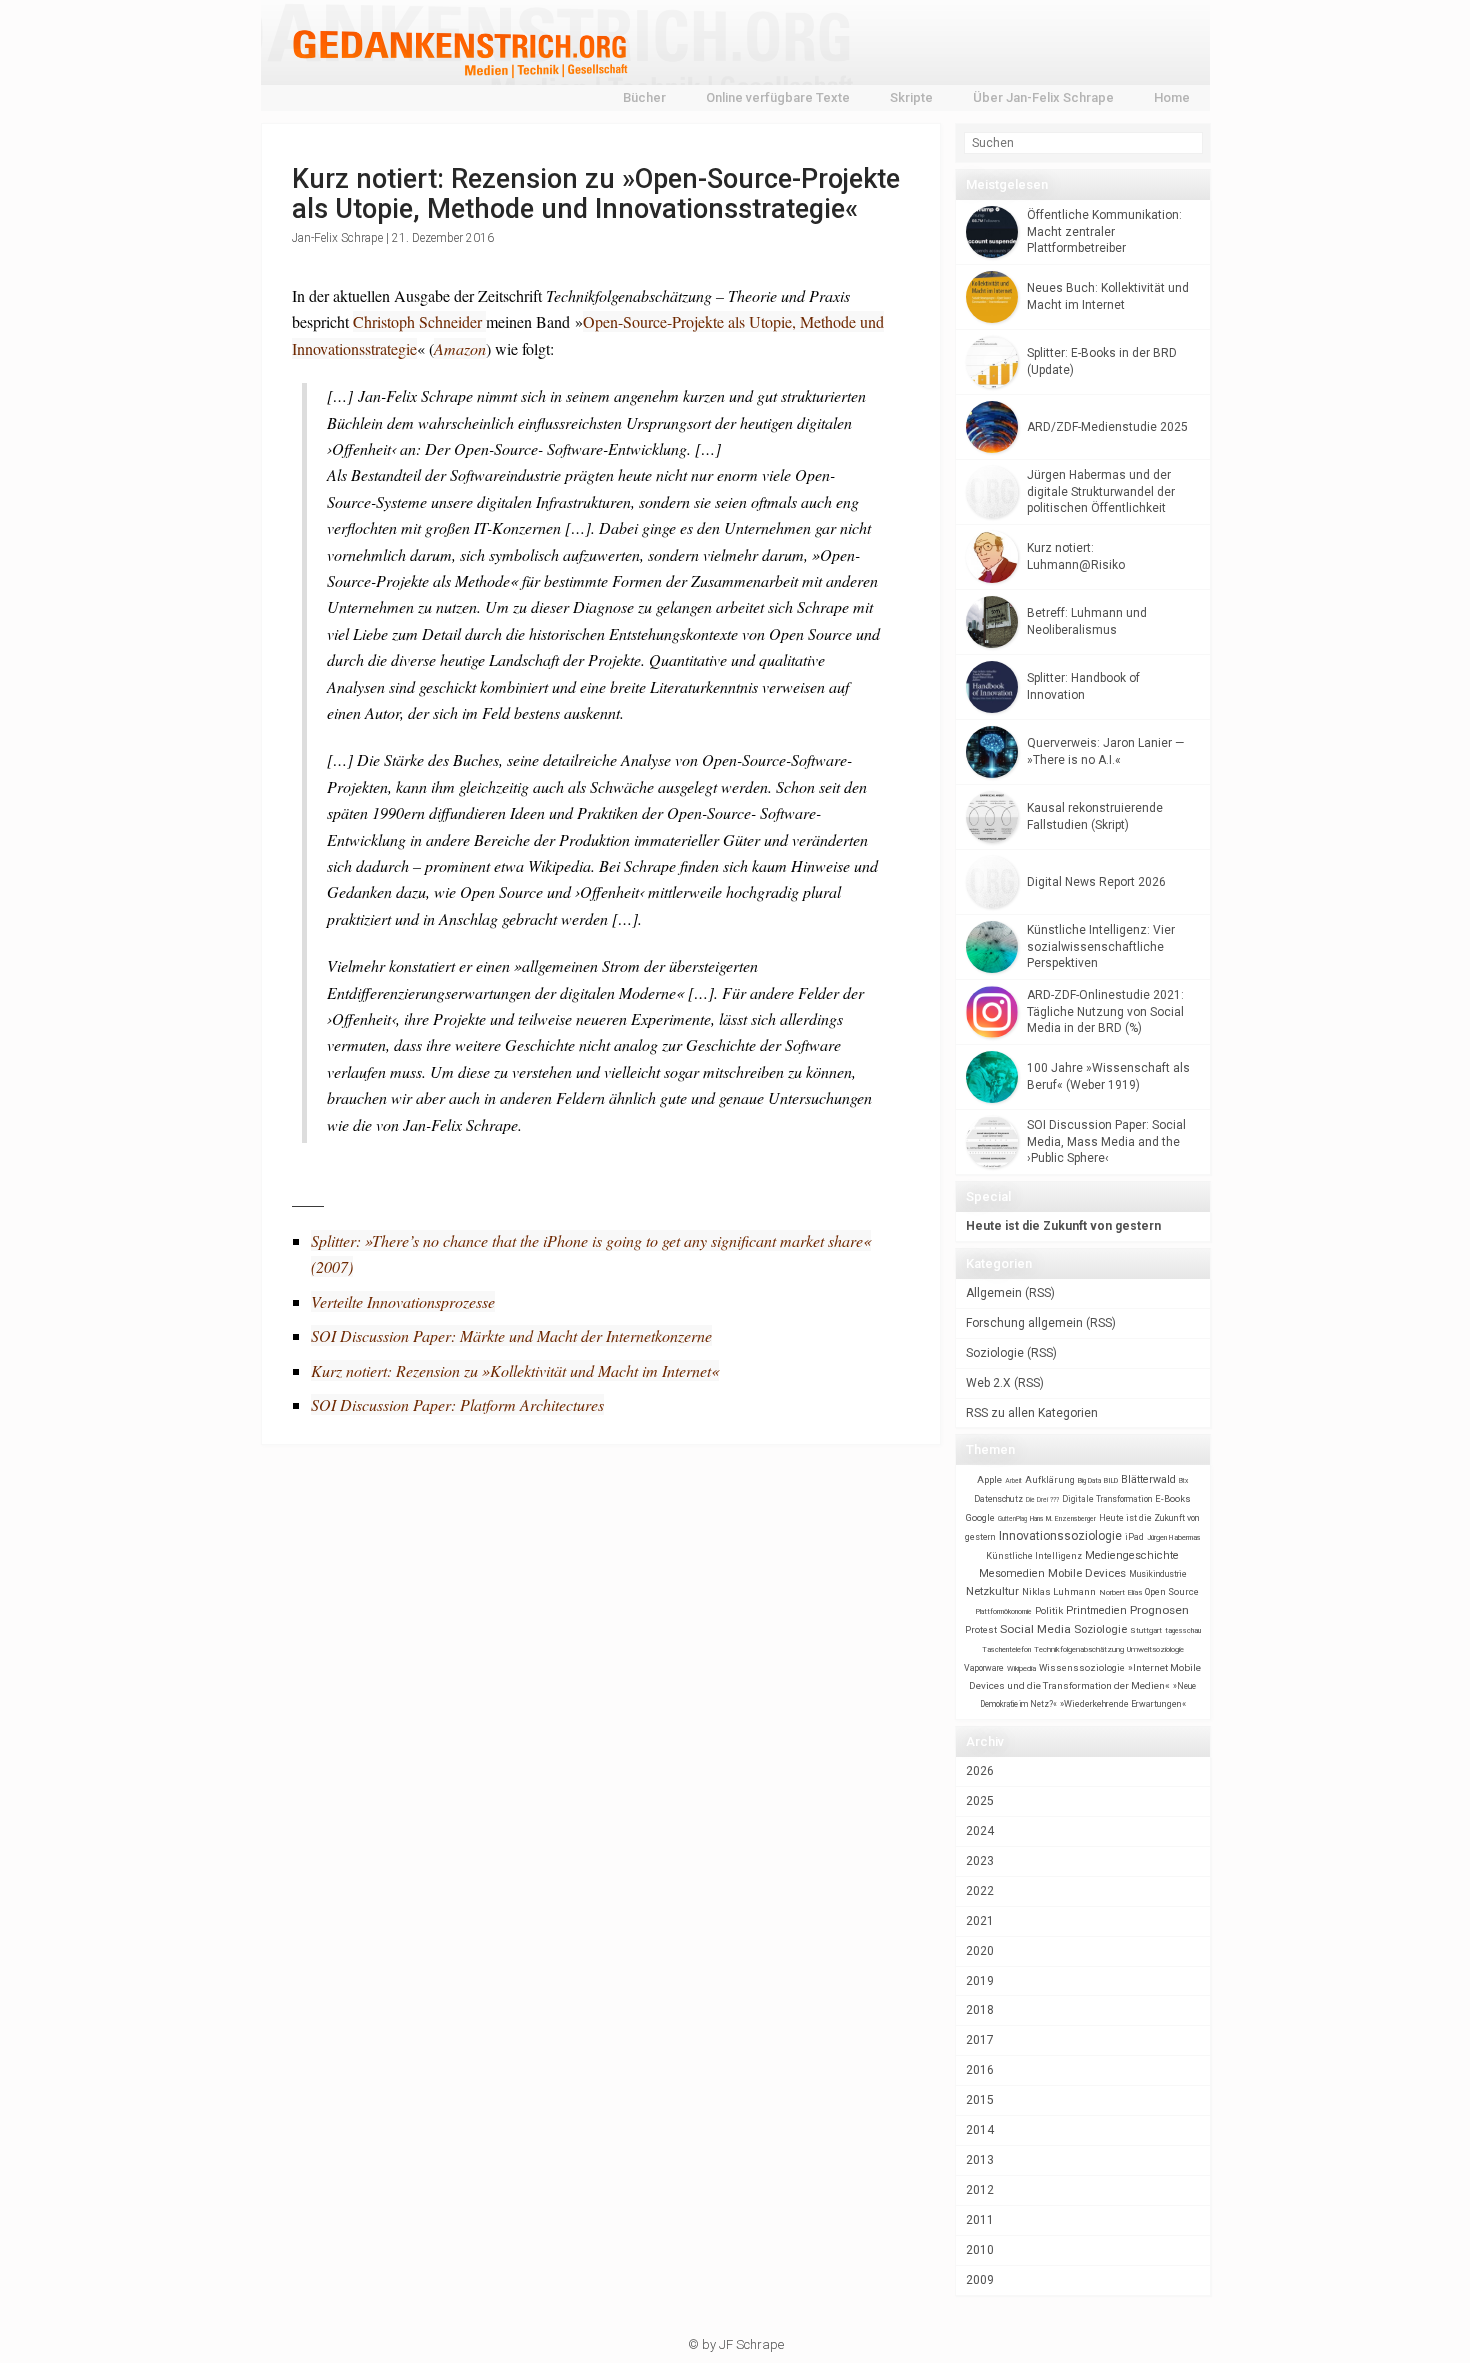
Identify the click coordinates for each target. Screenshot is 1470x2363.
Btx (1183, 1481)
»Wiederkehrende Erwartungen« (1123, 1704)
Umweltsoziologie (1155, 1649)
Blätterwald (1148, 1479)
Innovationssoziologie (1060, 1536)
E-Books (1173, 1498)
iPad (1134, 1537)
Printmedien (1096, 1610)
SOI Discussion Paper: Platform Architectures (457, 1404)
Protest (981, 1629)
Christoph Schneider (419, 321)
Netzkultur (992, 1591)
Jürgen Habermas (1174, 1537)
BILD (1111, 1480)
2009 (980, 2280)
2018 (980, 2010)
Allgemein (994, 1293)
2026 (980, 1771)
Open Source (1172, 1591)
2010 (980, 2250)
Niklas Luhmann (1059, 1591)
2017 (980, 2040)
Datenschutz (998, 1499)
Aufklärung (1050, 1479)
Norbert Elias (1120, 1592)
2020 (980, 1951)
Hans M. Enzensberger (1063, 1519)
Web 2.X (988, 1383)
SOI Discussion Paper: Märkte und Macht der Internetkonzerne (511, 1335)
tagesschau (1183, 1630)
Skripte (911, 97)
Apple (989, 1479)
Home (1172, 97)
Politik (1049, 1610)
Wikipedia (1021, 1668)
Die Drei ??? (1042, 1500)
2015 (980, 2100)
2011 (980, 2220)
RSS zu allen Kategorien (1032, 1413)
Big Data (1089, 1481)
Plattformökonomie (1004, 1612)
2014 (980, 2130)
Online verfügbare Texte (778, 97)
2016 (980, 2070)
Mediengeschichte (1132, 1555)
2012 (980, 2190)
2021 (980, 1921)
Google (980, 1517)
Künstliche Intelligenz (1034, 1556)
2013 (980, 2160)
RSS (1040, 1293)
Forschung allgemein (1024, 1323)
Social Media (1035, 1629)
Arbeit (1013, 1481)
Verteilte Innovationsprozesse (403, 1301)
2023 (980, 1861)
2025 (980, 1801)
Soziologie (995, 1353)
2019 (980, 1981)
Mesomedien (1012, 1573)
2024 (980, 1831)
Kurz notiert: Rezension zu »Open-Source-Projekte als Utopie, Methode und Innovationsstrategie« (596, 194)
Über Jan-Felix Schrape (1043, 97)
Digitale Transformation (1107, 1499)
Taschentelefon (1006, 1649)
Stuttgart (1146, 1630)
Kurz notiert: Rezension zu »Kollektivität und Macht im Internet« (515, 1370)
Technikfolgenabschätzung (1079, 1649)
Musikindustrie (1158, 1574)
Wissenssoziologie (1082, 1667)
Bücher (644, 97)
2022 (980, 1891)
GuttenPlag (1012, 1519)
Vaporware (984, 1668)
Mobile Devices (1087, 1573)
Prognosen (1159, 1610)
